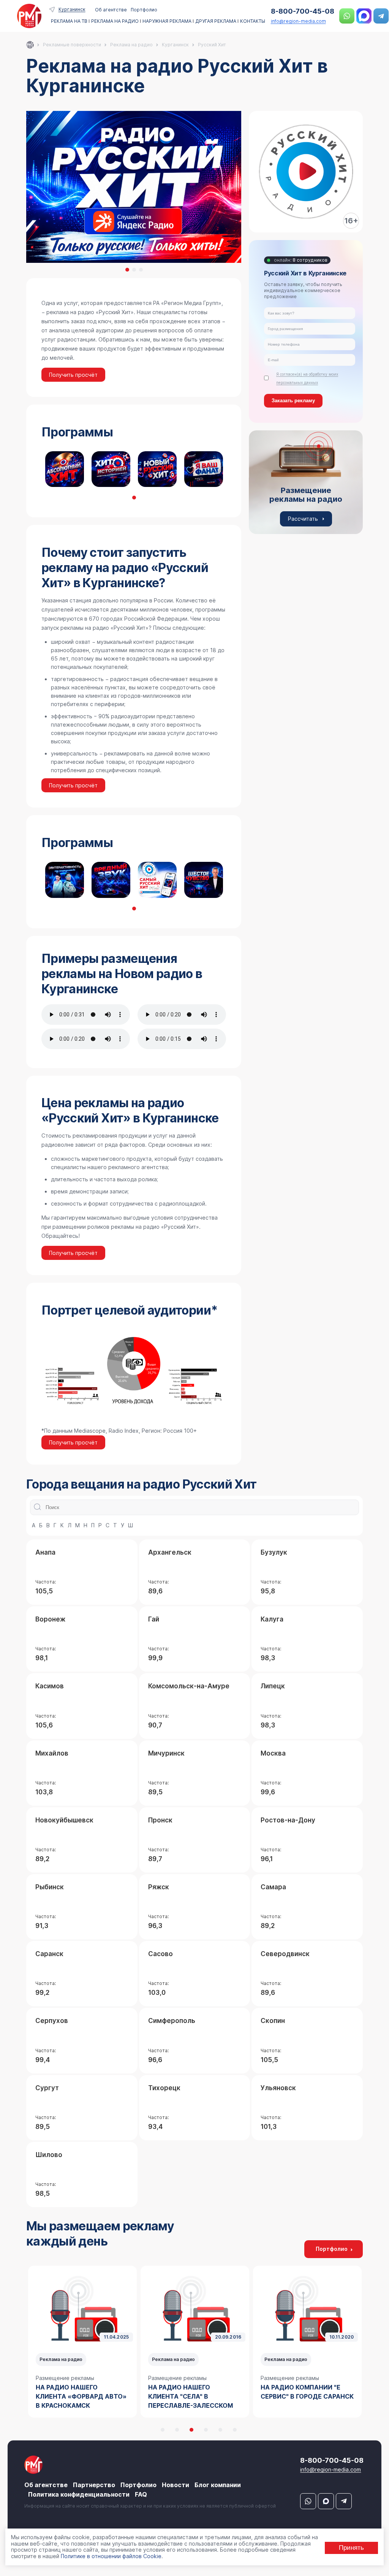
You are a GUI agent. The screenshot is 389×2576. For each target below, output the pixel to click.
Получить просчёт (73, 375)
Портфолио (144, 10)
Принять (351, 2548)
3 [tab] (141, 270)
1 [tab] (127, 270)
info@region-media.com (298, 21)
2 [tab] (134, 270)
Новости (176, 2485)
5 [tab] (220, 2430)
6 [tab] (235, 2430)
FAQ (141, 2494)
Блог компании (218, 2485)
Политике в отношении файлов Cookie (111, 2556)
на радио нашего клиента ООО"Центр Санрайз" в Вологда (296, 2396)
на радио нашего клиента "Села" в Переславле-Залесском (78, 2396)
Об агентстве (111, 10)
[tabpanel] (65, 469)
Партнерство (94, 2485)
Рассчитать (303, 519)
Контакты (253, 21)
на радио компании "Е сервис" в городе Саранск (195, 2392)
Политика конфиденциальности (79, 2494)
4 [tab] (206, 2430)
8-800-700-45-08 (303, 11)
